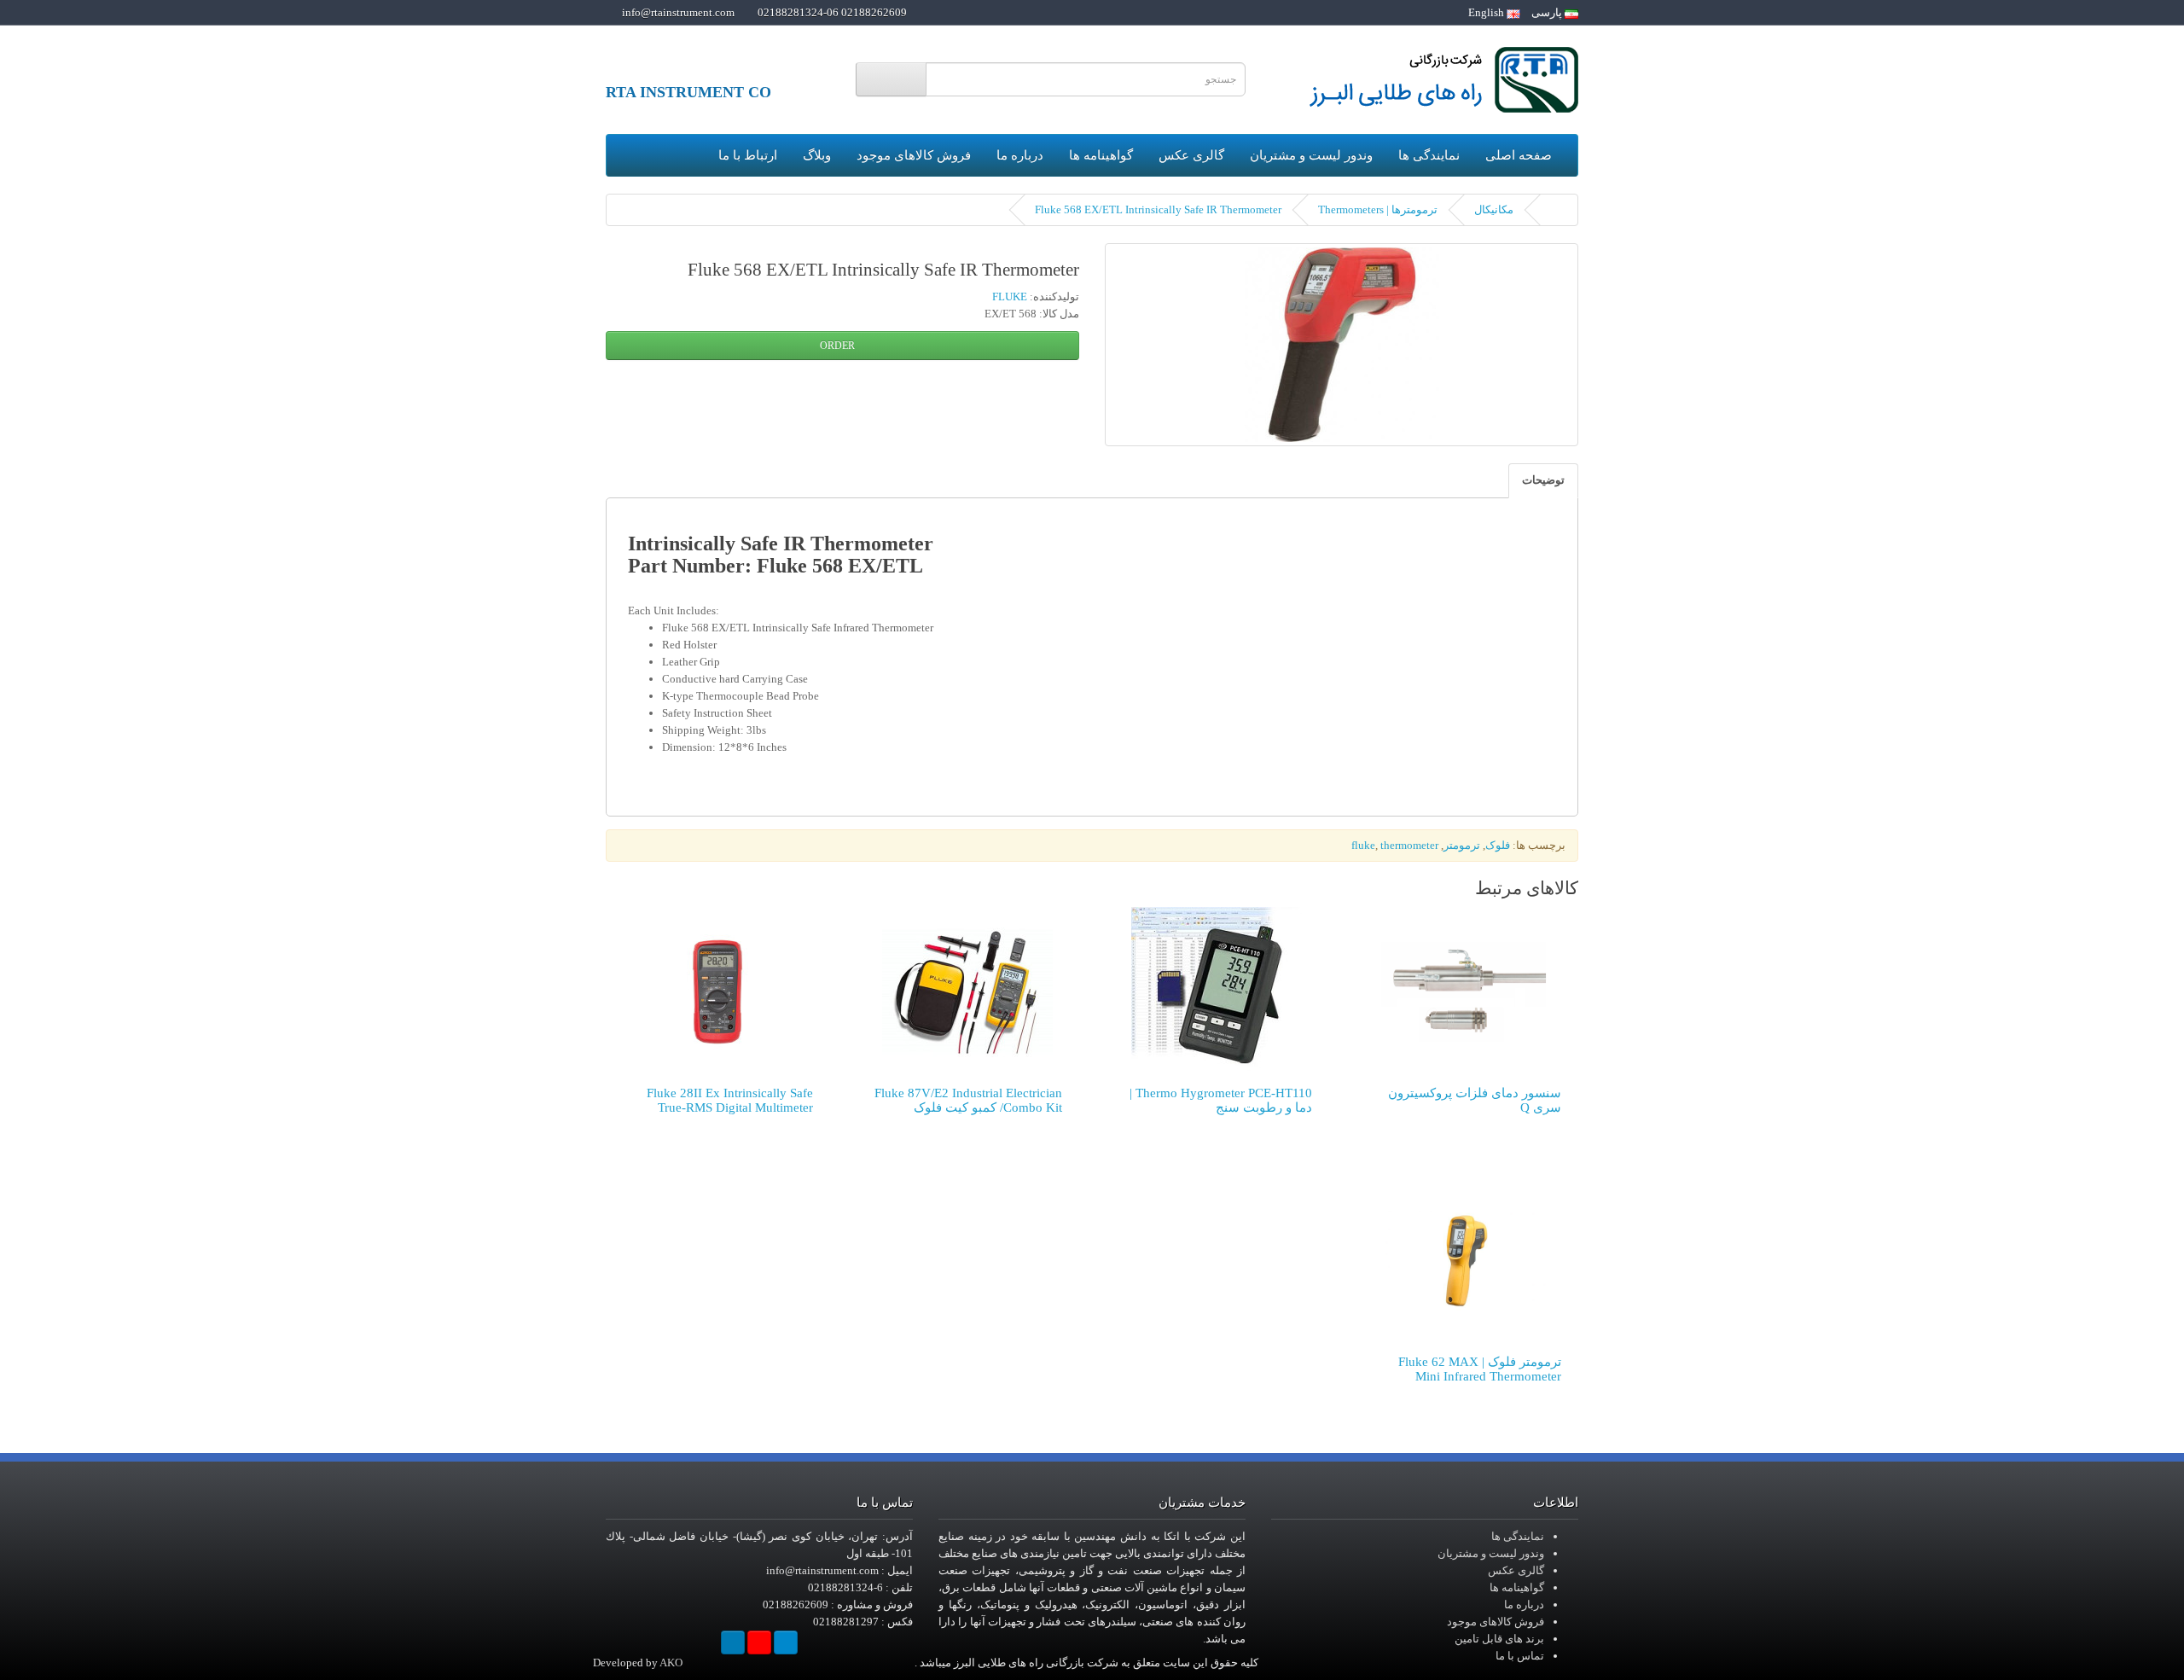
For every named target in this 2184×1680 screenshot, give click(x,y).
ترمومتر (1462, 845)
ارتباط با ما (748, 155)
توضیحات (1543, 480)
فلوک (1498, 845)
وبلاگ (817, 155)
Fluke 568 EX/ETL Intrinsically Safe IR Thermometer (1158, 209)
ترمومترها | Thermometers (1378, 209)
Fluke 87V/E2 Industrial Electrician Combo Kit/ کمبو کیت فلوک (968, 1100)
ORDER (839, 346)
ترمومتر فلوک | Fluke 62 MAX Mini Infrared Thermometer (1480, 1369)
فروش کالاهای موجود (914, 155)
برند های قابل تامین (1499, 1639)
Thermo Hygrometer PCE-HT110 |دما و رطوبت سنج (1221, 1100)
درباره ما (1020, 155)
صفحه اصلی (1519, 155)
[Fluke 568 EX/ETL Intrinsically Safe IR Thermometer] (1342, 345)
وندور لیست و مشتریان (1311, 155)
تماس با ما (1520, 1656)
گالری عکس (1191, 155)
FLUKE (1010, 296)
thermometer (1409, 845)
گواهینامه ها (1101, 155)
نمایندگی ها (1429, 155)
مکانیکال (1494, 209)
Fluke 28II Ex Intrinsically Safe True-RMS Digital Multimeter (730, 1100)
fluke (1363, 845)
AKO (671, 1663)
